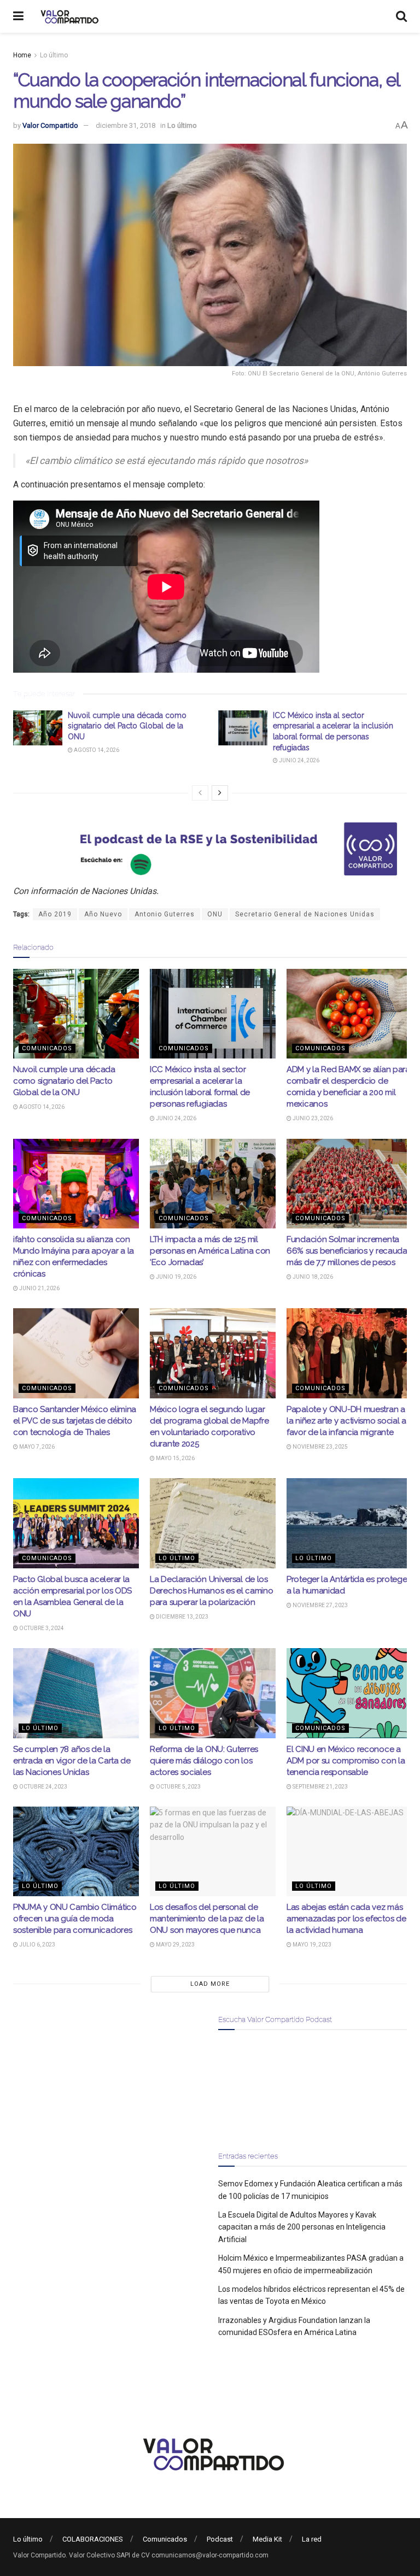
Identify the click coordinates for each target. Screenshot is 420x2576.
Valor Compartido (50, 125)
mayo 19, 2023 (311, 1945)
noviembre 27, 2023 (320, 1605)
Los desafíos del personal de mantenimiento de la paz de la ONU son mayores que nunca (207, 1919)
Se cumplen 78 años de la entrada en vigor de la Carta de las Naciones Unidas (72, 1761)
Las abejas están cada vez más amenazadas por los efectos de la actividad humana (346, 1919)
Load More (210, 1984)
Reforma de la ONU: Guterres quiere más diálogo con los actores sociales (204, 1761)
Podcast (220, 2539)
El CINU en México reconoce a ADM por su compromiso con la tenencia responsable (346, 1761)
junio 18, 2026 (312, 1277)
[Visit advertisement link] (210, 849)
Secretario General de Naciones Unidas (305, 914)
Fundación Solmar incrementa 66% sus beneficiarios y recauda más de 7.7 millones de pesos (347, 1251)
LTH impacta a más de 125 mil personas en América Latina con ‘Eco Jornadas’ (210, 1251)
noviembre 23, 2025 (320, 1447)
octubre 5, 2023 (178, 1787)
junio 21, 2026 (39, 1288)
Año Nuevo (103, 914)
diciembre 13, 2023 (182, 1617)
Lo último (54, 55)
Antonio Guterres (165, 914)
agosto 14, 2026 (96, 750)
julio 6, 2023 (37, 1945)
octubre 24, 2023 (43, 1787)
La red (312, 2539)
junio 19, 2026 (176, 1277)
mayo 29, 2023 (175, 1945)
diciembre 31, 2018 (126, 125)
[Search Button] (401, 16)
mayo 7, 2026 (36, 1447)
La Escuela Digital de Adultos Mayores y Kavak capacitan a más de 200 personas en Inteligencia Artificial (302, 2227)
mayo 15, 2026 (175, 1458)
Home (22, 55)
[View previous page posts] (200, 793)
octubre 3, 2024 (41, 1628)
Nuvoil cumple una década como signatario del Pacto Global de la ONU (127, 726)
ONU (215, 914)
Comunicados (47, 1048)
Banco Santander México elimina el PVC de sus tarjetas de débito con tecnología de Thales (75, 1421)
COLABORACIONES (93, 2539)
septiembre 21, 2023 (320, 1787)
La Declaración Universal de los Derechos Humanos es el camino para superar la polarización (211, 1591)
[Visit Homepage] (68, 16)
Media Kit (267, 2539)
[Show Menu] (18, 16)
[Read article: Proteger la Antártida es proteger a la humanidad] (349, 1523)
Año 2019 (55, 914)
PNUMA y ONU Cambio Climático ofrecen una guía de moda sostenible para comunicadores (75, 1919)
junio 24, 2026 (299, 760)
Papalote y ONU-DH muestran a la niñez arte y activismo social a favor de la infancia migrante (346, 1421)
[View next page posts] (220, 793)
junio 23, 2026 (312, 1118)
